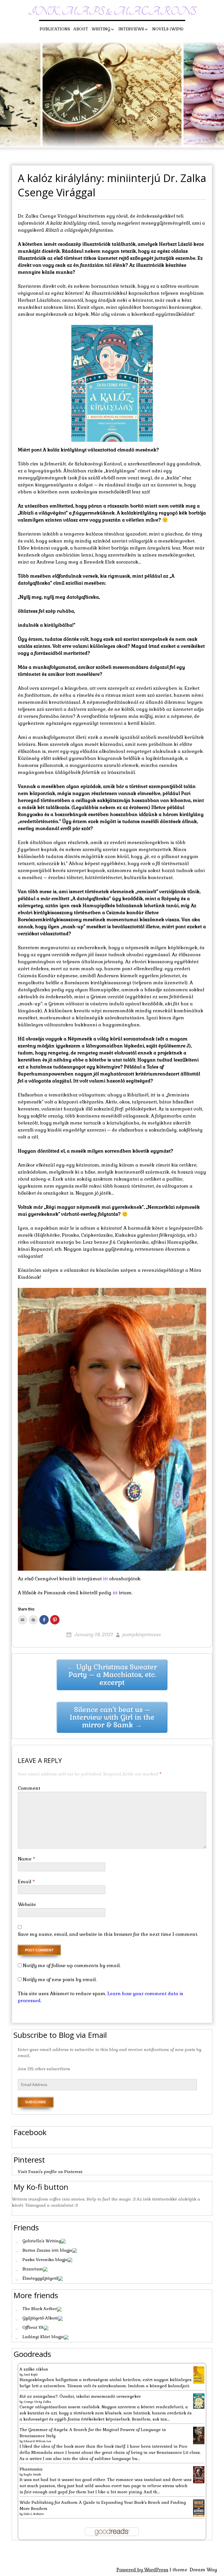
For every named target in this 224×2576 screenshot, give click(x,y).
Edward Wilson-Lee (37, 2441)
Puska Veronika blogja (45, 2260)
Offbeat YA (33, 2327)
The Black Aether (40, 2309)
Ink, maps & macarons (112, 12)
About (81, 29)
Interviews (131, 29)
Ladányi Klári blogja (43, 2337)
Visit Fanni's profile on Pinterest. (50, 2172)
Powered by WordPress (142, 2570)
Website (27, 1904)
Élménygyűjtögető (40, 2278)
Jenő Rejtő (31, 2375)
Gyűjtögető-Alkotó (40, 2318)
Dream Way (203, 2570)
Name (27, 1859)
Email (26, 1882)
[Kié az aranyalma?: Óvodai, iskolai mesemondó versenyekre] (199, 2401)
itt (105, 1579)
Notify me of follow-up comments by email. (72, 1966)
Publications (55, 29)
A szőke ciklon (34, 2369)
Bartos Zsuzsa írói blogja (47, 2250)
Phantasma (31, 2469)
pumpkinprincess (141, 1635)
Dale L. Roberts (34, 2514)
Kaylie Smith (32, 2474)
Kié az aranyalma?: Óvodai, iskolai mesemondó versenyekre (80, 2396)
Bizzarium (33, 2269)
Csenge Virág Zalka (37, 2402)
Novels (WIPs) (168, 29)
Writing (101, 29)
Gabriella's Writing (42, 2241)
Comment (29, 1788)
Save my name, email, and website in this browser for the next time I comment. (108, 1934)
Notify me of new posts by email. (60, 1980)
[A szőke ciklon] (199, 2375)
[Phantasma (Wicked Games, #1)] (199, 2474)
